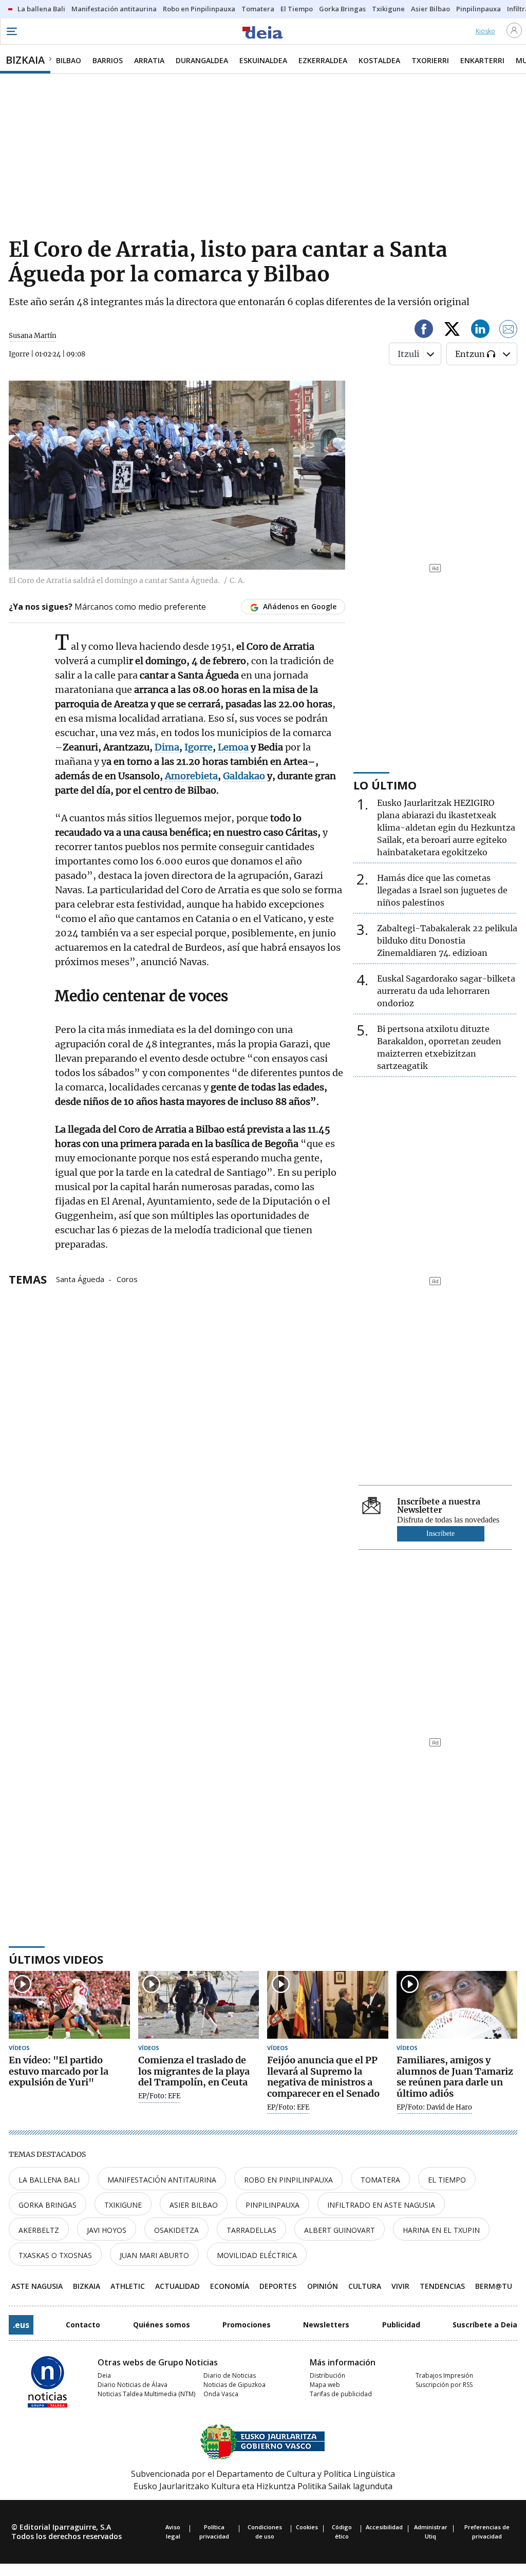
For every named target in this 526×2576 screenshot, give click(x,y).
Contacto (83, 2325)
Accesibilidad (384, 2527)
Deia (104, 2375)
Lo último (385, 785)
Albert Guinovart (340, 2230)
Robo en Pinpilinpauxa (288, 2180)
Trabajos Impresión (444, 2375)
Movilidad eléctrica (257, 2255)
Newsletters (326, 2325)
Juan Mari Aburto (154, 2255)
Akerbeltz (39, 2230)
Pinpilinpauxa (273, 2205)
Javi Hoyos (107, 2230)
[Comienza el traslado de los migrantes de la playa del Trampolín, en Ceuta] (199, 2005)
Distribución (327, 2375)
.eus (21, 2325)
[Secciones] (11, 31)
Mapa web (325, 2385)
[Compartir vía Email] (509, 331)
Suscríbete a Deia (485, 2325)
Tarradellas (251, 2230)
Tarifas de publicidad (341, 2394)
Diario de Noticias (230, 2375)
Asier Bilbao (194, 2205)
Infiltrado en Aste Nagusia (381, 2205)
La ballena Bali (49, 2180)
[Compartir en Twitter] (452, 331)
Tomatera (380, 2180)
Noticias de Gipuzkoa (234, 2385)
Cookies (307, 2527)
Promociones (247, 2325)
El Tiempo (447, 2180)
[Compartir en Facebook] (424, 331)
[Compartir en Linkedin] (480, 331)
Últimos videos (56, 1959)
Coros (127, 1278)
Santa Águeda (80, 1278)
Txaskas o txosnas (55, 2255)
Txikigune (123, 2205)
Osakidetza (176, 2230)
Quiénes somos (162, 2325)
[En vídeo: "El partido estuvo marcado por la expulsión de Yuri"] (69, 2005)
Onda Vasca (221, 2394)
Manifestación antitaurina (162, 2180)
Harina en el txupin (441, 2230)
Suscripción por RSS (444, 2385)
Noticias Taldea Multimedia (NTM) (146, 2394)
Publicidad (401, 2325)
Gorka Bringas (48, 2205)
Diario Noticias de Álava (133, 2385)
